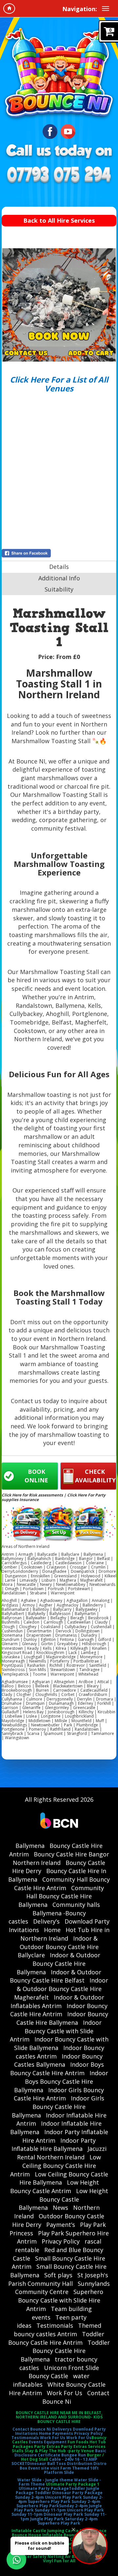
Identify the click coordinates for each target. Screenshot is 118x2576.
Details (59, 567)
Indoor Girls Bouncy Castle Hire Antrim (59, 2094)
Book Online (36, 1476)
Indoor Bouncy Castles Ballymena (58, 2060)
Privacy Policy (61, 2241)
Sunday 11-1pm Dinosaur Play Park (47, 2514)
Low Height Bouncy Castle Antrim (55, 2187)
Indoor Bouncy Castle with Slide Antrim (56, 2031)
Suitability (59, 589)
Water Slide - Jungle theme (45, 2480)
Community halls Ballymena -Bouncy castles (54, 1913)
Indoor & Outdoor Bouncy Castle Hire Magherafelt (61, 1989)
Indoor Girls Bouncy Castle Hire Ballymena (58, 2106)
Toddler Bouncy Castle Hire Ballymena (65, 2351)
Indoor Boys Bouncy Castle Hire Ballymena (61, 2081)
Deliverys (62, 2429)
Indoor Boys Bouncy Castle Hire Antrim (57, 2069)
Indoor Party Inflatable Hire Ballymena (54, 2145)
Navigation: (80, 9)
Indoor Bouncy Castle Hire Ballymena (62, 2018)
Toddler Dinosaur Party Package (69, 2493)
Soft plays (58, 2275)
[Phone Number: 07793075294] (59, 175)
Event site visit (44, 2468)
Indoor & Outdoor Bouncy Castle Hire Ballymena (59, 1963)
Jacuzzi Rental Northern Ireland (62, 2153)
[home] (9, 9)
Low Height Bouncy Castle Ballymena (63, 2199)
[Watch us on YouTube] (68, 131)
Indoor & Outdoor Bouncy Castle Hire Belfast (56, 1976)
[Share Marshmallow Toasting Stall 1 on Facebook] (59, 553)
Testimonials (55, 2325)
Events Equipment (48, 2442)
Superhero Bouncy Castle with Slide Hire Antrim (61, 2300)
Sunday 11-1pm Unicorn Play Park (69, 2510)
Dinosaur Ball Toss (47, 2463)
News (60, 2208)
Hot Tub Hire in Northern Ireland (65, 1934)
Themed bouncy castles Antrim (58, 2330)
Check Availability (95, 1476)
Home (52, 1930)
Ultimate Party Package (44, 2488)
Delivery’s (46, 1921)
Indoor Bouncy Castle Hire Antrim (59, 2010)
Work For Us (65, 2393)
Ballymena (30, 1846)
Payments (63, 2433)
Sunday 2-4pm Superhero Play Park (61, 2499)
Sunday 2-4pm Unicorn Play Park (49, 2497)
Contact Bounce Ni (32, 2429)
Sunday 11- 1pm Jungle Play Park (63, 2516)
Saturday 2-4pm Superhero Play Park (68, 2521)
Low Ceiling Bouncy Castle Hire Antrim (56, 2165)
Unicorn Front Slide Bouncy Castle (64, 2372)
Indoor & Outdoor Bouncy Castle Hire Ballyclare (58, 1947)
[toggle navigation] (106, 9)
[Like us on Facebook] (50, 131)
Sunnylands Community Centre (63, 2288)
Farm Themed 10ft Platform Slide (71, 2470)
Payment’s (61, 2225)
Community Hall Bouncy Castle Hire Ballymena (61, 1896)
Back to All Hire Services (59, 220)
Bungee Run (74, 2455)
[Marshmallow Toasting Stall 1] (59, 305)
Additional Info (59, 578)
